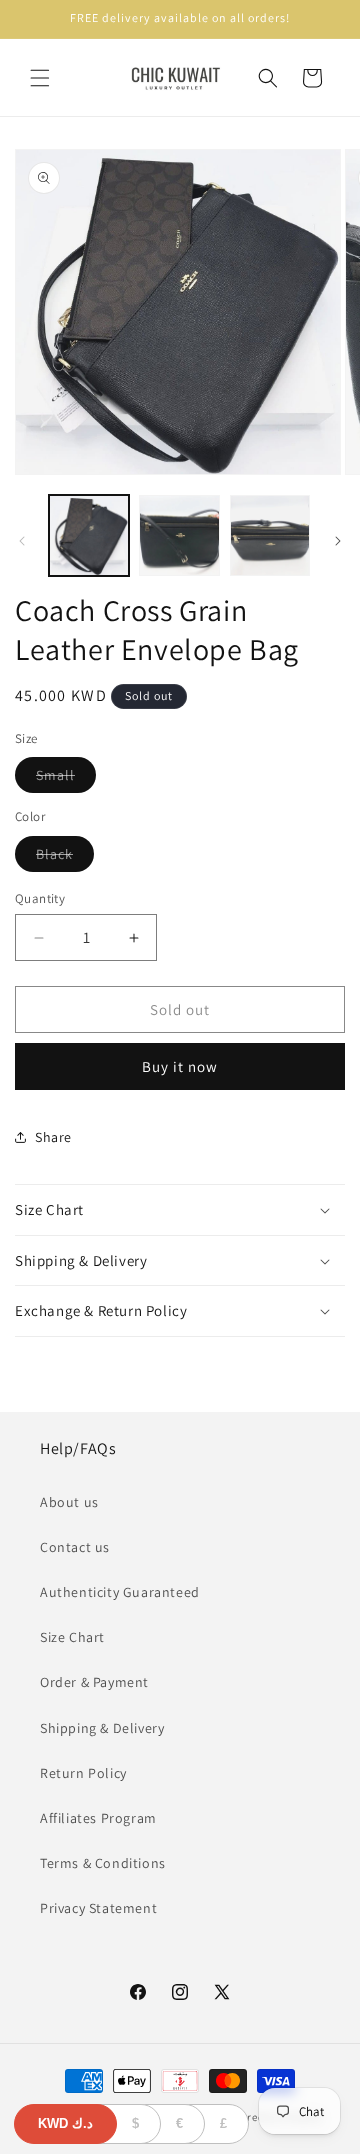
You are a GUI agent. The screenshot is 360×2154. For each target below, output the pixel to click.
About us (69, 1502)
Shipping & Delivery (102, 1728)
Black (65, 858)
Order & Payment (94, 1682)
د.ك (65, 2123)
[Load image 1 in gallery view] (89, 535)
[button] (40, 78)
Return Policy (83, 1773)
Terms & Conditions (103, 1863)
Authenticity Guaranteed (120, 1592)
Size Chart (72, 1637)
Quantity (40, 898)
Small (66, 779)
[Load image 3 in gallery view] (270, 535)
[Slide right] (338, 541)
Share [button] (53, 1137)
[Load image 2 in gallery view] (179, 535)
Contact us (75, 1547)
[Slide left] (22, 541)
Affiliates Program (98, 1818)
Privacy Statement (98, 1908)
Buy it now (180, 1066)
